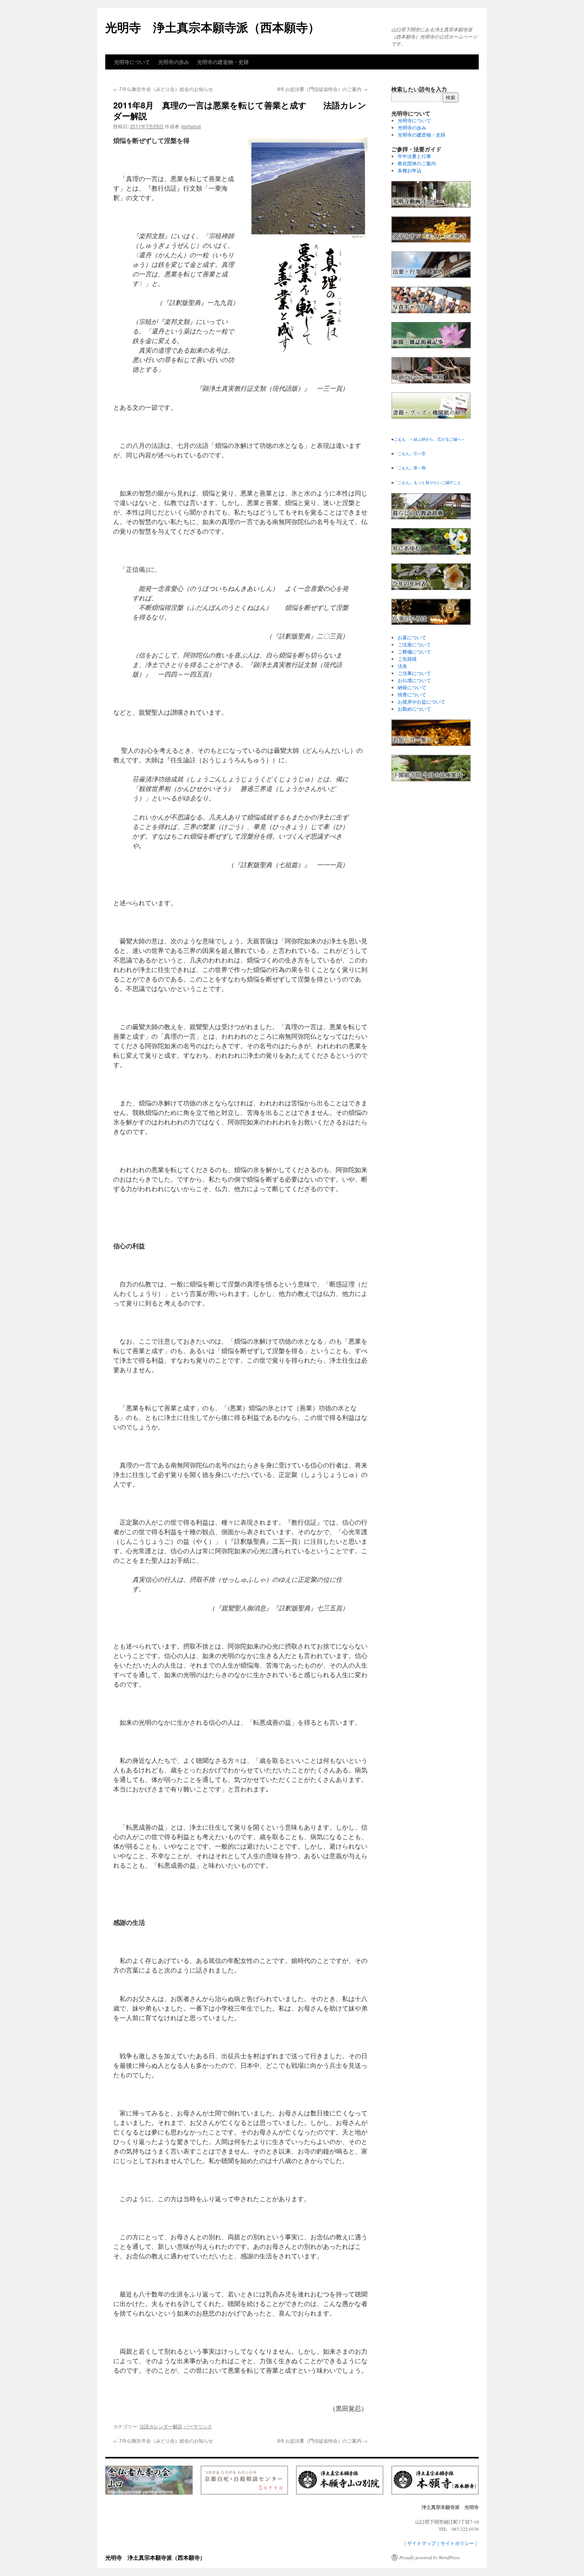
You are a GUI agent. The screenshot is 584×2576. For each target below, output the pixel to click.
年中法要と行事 (414, 156)
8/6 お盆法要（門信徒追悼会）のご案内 (322, 89)
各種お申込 (410, 170)
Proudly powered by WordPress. (430, 2557)
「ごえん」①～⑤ (410, 453)
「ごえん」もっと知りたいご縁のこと (427, 482)
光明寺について (132, 62)
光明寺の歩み (174, 62)
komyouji (191, 126)
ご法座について (414, 644)
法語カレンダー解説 (161, 2426)
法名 (402, 666)
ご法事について (414, 673)
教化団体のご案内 (417, 163)
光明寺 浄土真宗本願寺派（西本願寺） (213, 27)
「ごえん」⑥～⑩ (410, 468)
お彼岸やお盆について (422, 702)
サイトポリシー (457, 2543)
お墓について (412, 637)
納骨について (412, 687)
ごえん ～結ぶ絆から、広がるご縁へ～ (429, 439)
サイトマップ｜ (424, 2543)
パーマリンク (198, 2426)
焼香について (412, 694)
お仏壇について (414, 680)
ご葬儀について (414, 652)
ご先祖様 (407, 659)
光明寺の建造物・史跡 (223, 62)
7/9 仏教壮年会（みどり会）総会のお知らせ (163, 89)
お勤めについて (414, 709)
